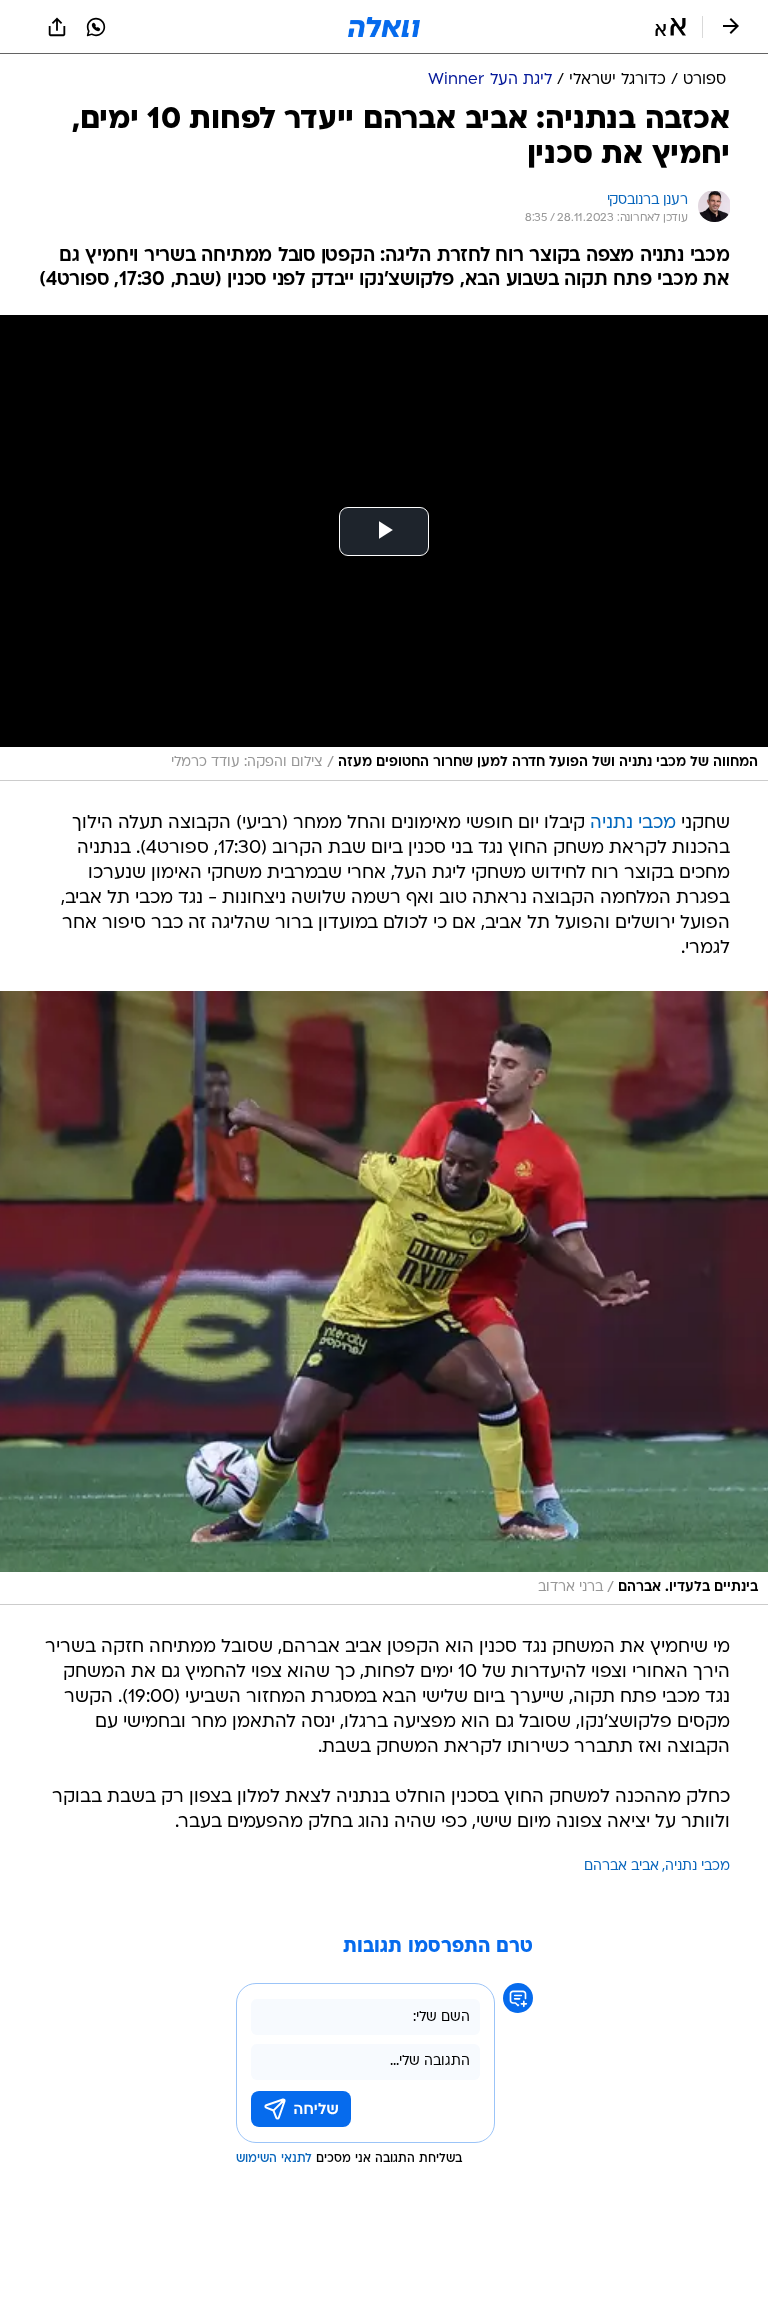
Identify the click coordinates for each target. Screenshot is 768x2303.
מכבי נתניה (633, 823)
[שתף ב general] (57, 27)
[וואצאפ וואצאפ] (96, 27)
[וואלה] (384, 27)
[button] (670, 27)
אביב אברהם (621, 1866)
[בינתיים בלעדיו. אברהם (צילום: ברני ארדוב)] (384, 1298)
